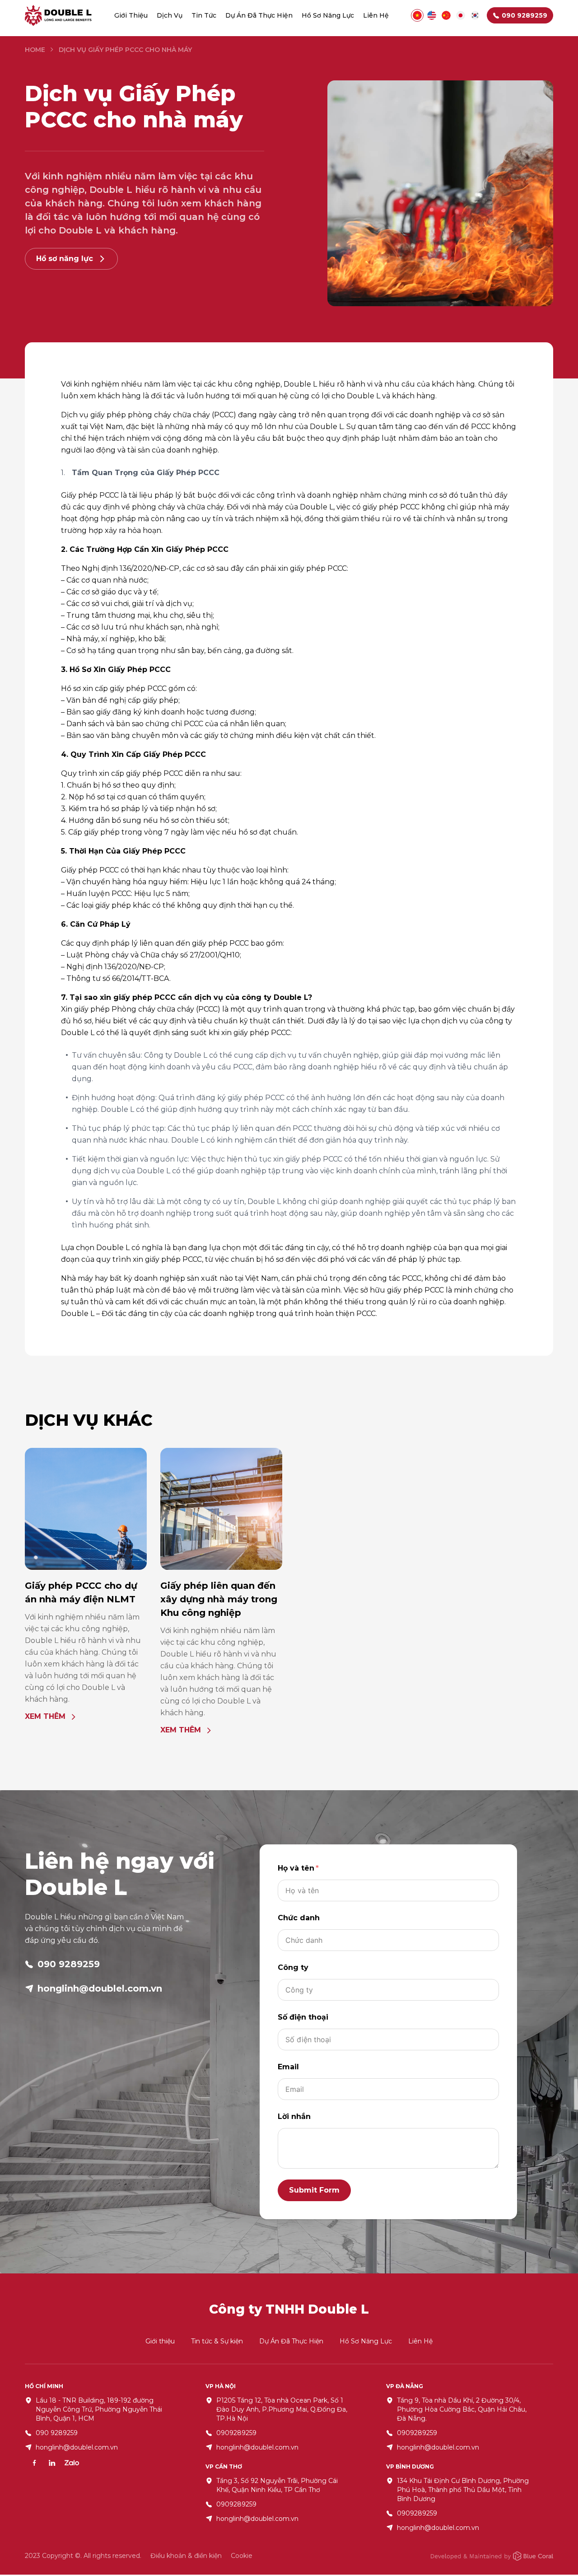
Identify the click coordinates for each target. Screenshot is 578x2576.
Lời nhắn (294, 2116)
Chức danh (299, 1918)
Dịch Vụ (170, 15)
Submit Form (314, 2190)
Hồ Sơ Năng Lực (328, 15)
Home (35, 50)
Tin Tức (204, 15)
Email (288, 2067)
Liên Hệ (376, 15)
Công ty (293, 1967)
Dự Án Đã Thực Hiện (259, 15)
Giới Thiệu (131, 15)
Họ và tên (296, 1868)
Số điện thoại (303, 2017)
